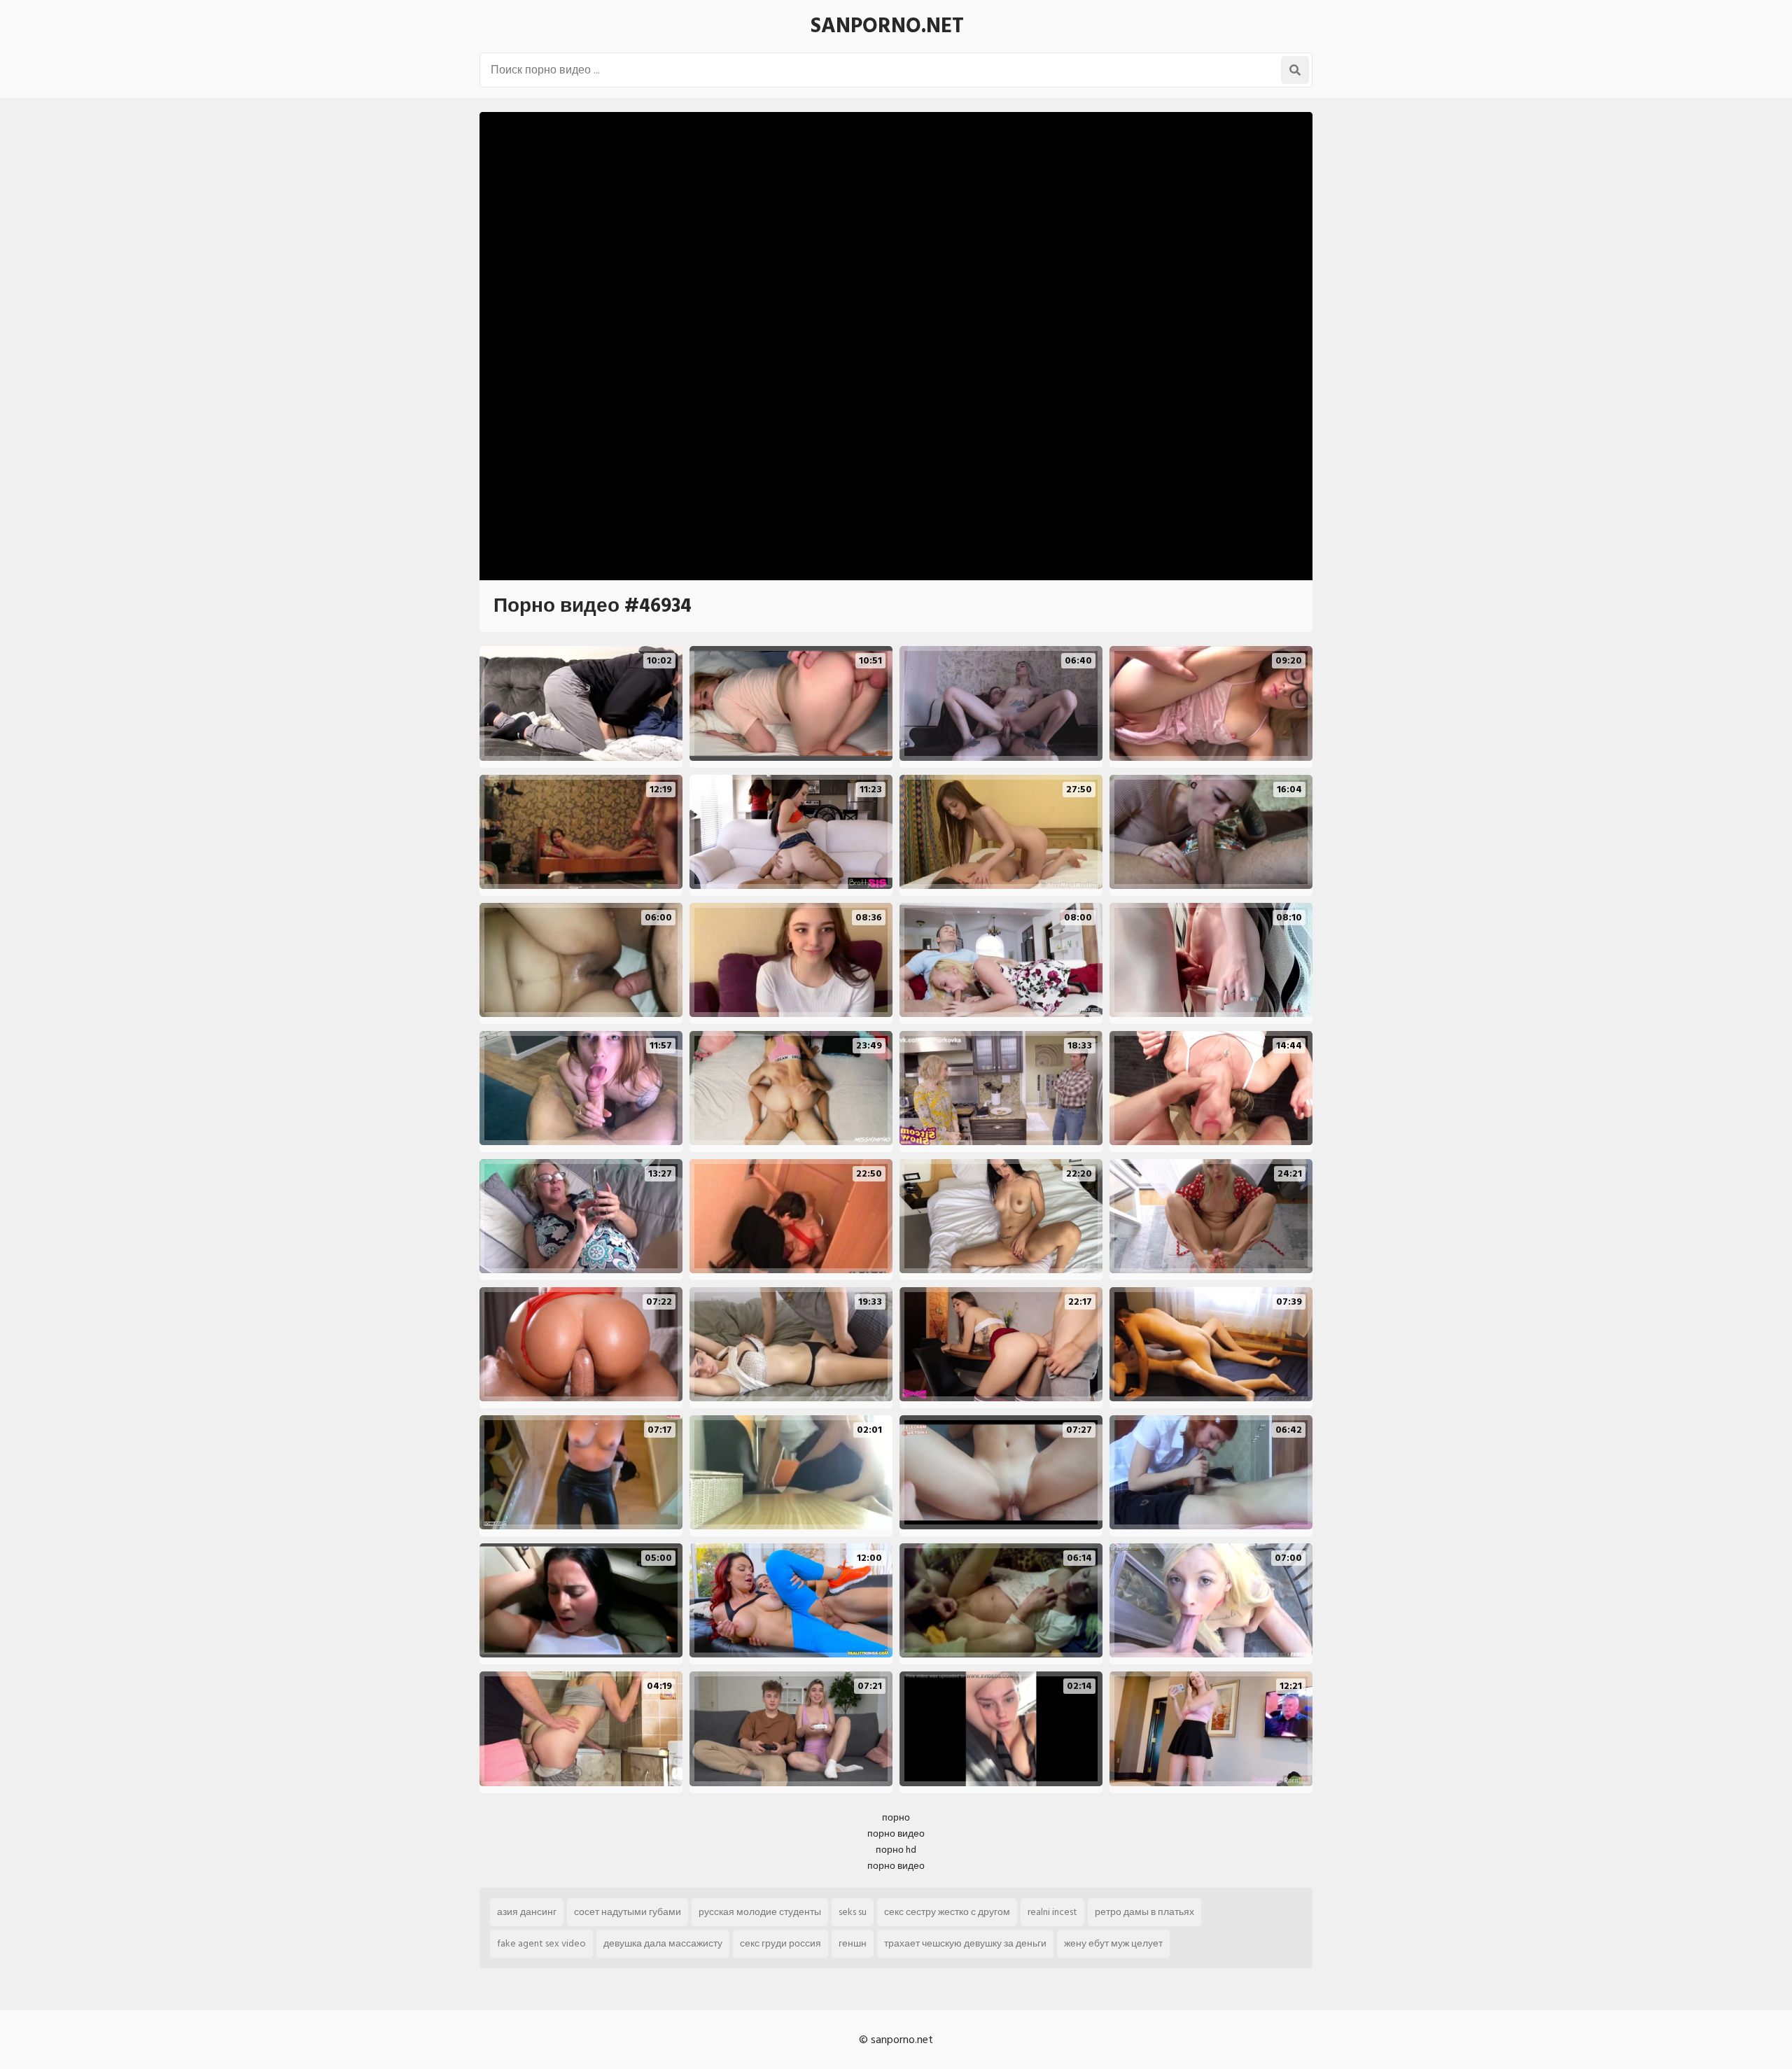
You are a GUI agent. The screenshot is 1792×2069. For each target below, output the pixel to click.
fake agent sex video (541, 1943)
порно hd (896, 1850)
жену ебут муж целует (1113, 1943)
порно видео (896, 1833)
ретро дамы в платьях (1144, 1912)
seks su (853, 1912)
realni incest (1052, 1912)
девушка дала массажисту (663, 1943)
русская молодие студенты (760, 1912)
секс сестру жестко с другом (947, 1912)
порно (896, 1817)
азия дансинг (527, 1912)
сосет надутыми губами (628, 1912)
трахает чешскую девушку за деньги (965, 1943)
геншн (853, 1943)
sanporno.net (887, 26)
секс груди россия (780, 1943)
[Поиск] (1295, 70)
